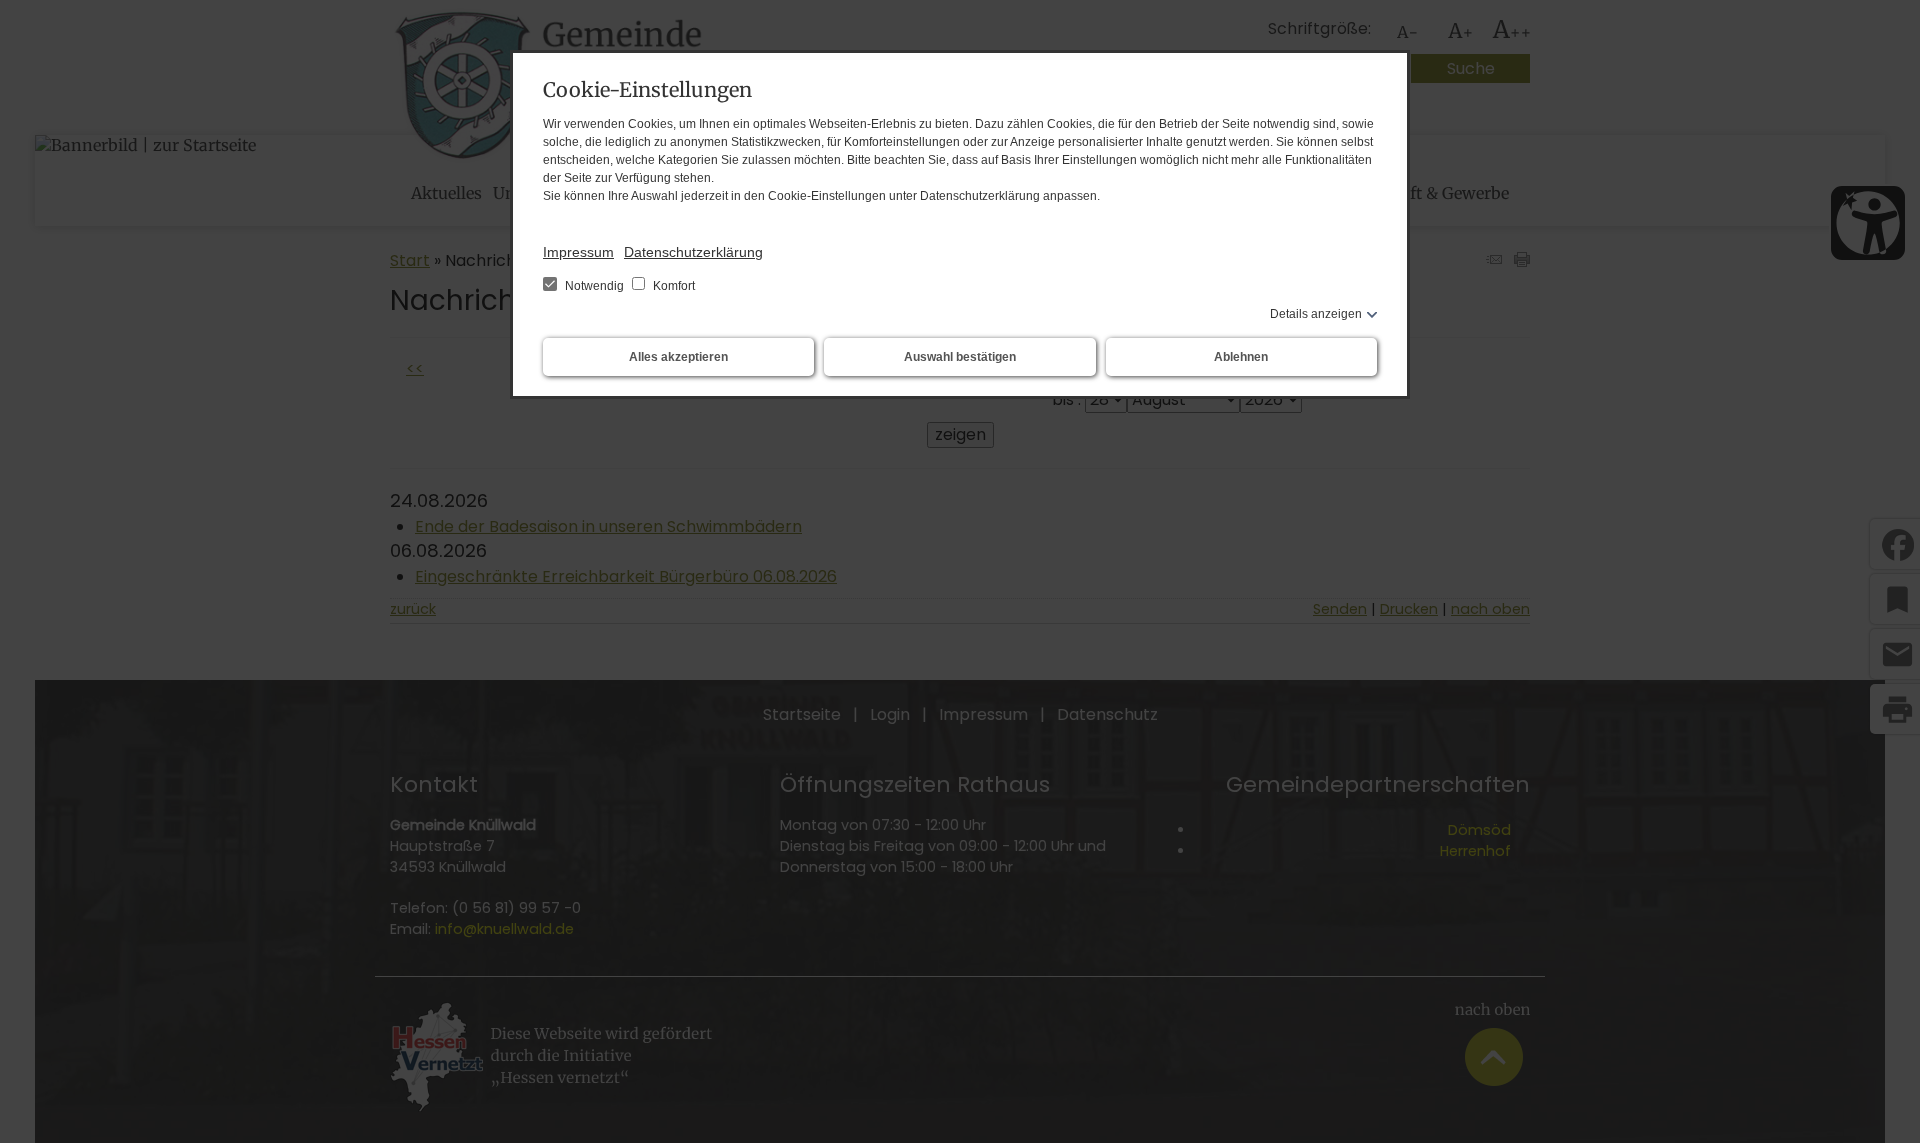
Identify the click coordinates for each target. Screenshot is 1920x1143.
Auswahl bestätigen (960, 357)
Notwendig (594, 286)
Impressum (578, 252)
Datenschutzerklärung (693, 252)
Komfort (672, 286)
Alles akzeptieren (678, 357)
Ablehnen (1241, 357)
